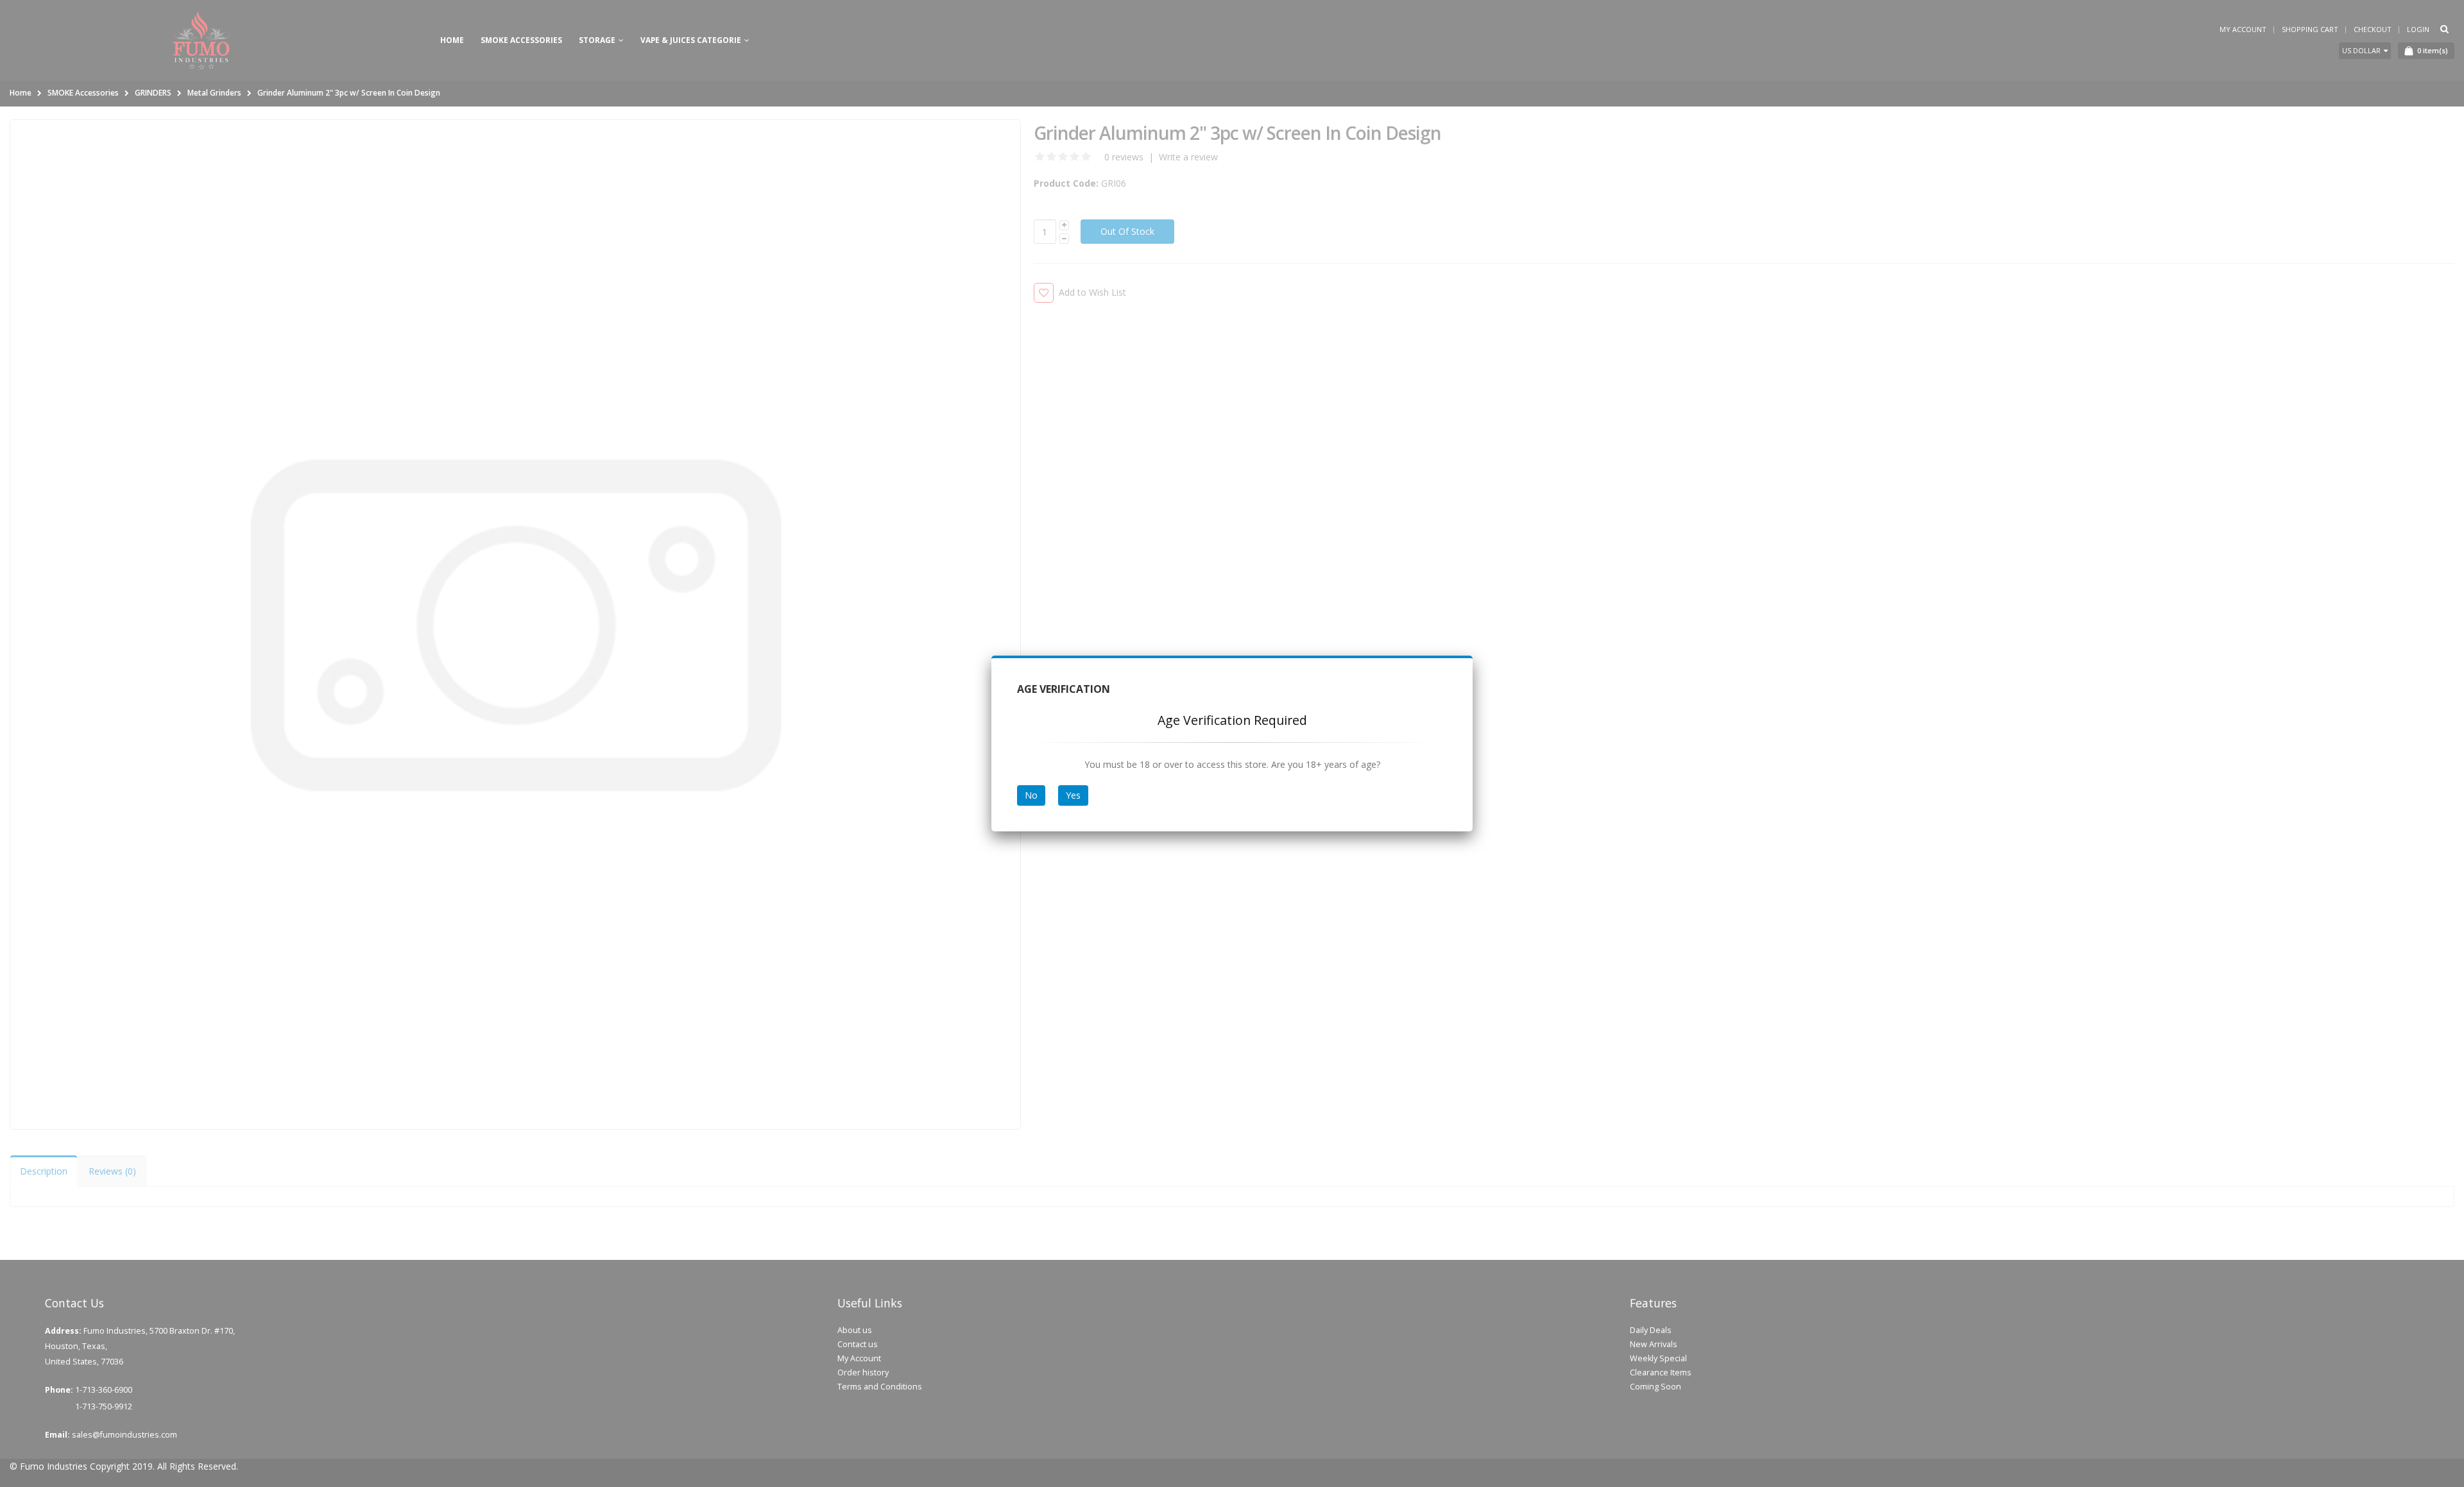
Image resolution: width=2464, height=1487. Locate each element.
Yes (1073, 795)
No (1031, 795)
